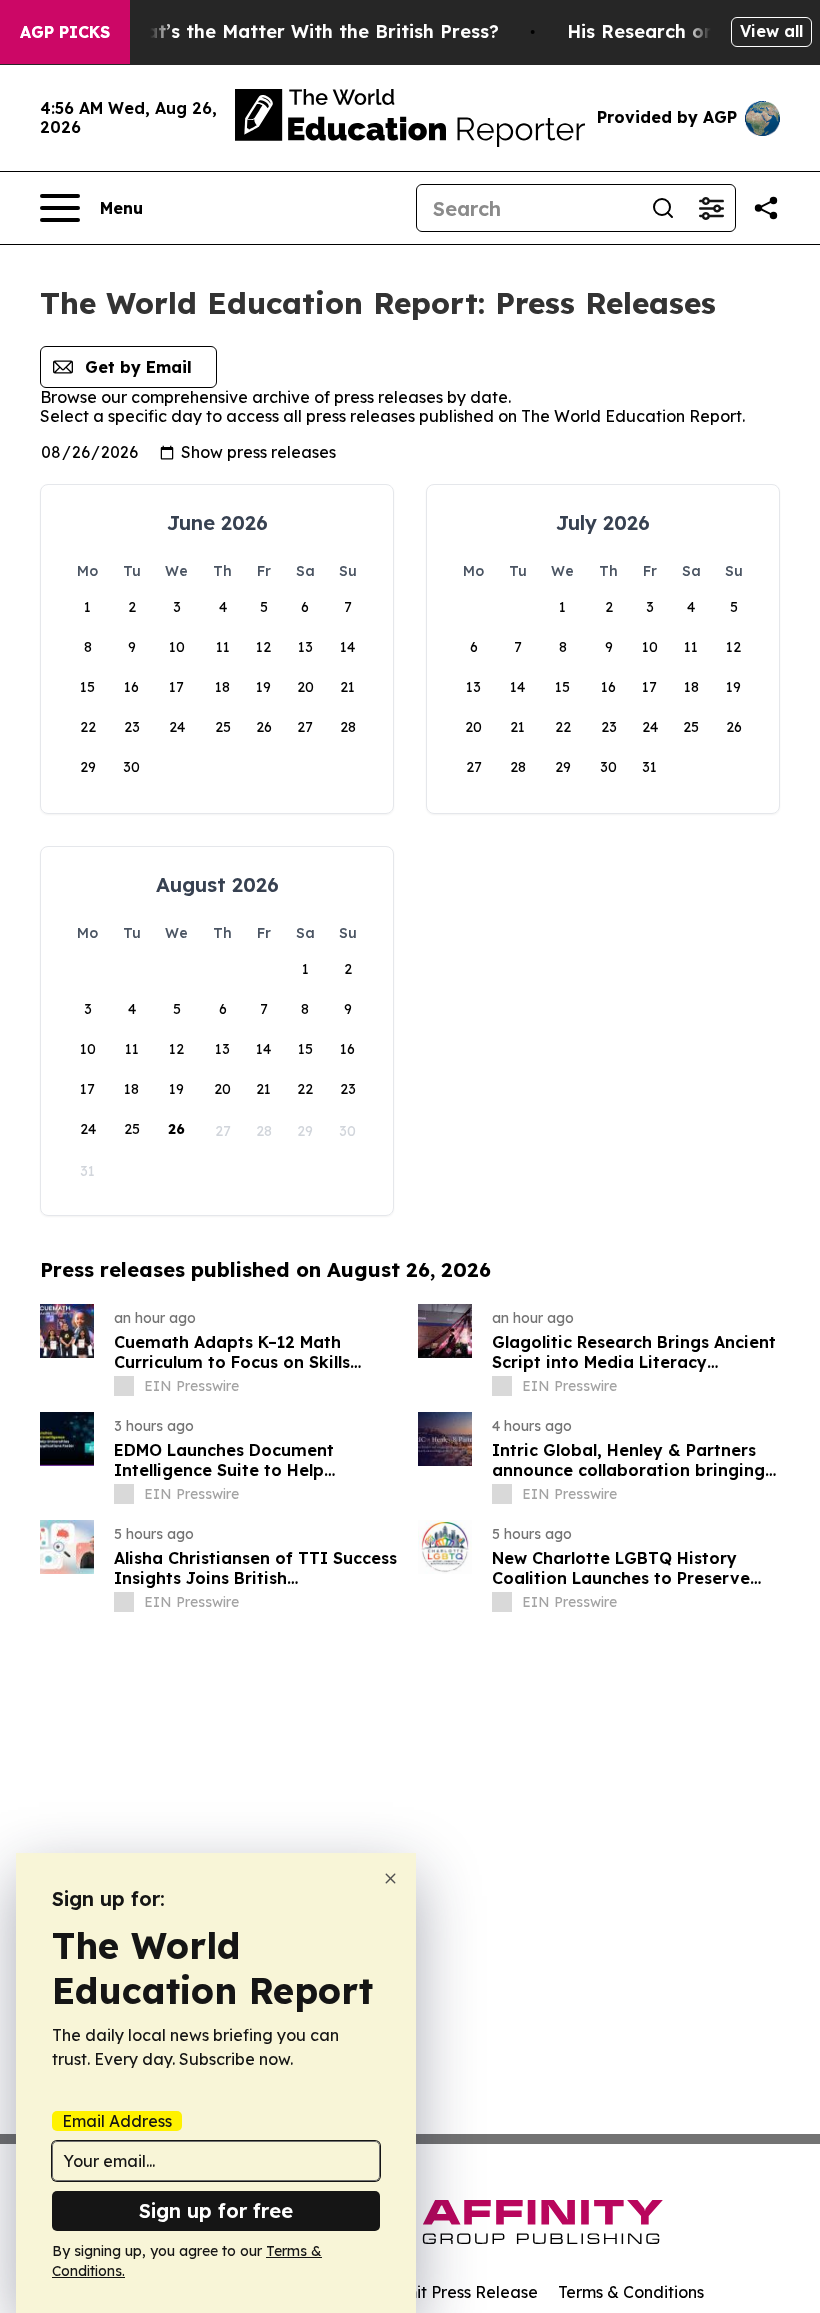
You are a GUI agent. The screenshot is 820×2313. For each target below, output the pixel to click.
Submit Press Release (455, 2292)
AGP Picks (65, 32)
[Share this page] (766, 208)
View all (771, 31)
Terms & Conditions (631, 2292)
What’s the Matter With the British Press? (308, 31)
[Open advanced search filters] (711, 208)
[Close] (390, 1878)
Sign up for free (216, 2210)
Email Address (117, 2121)
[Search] (663, 208)
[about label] (124, 1386)
